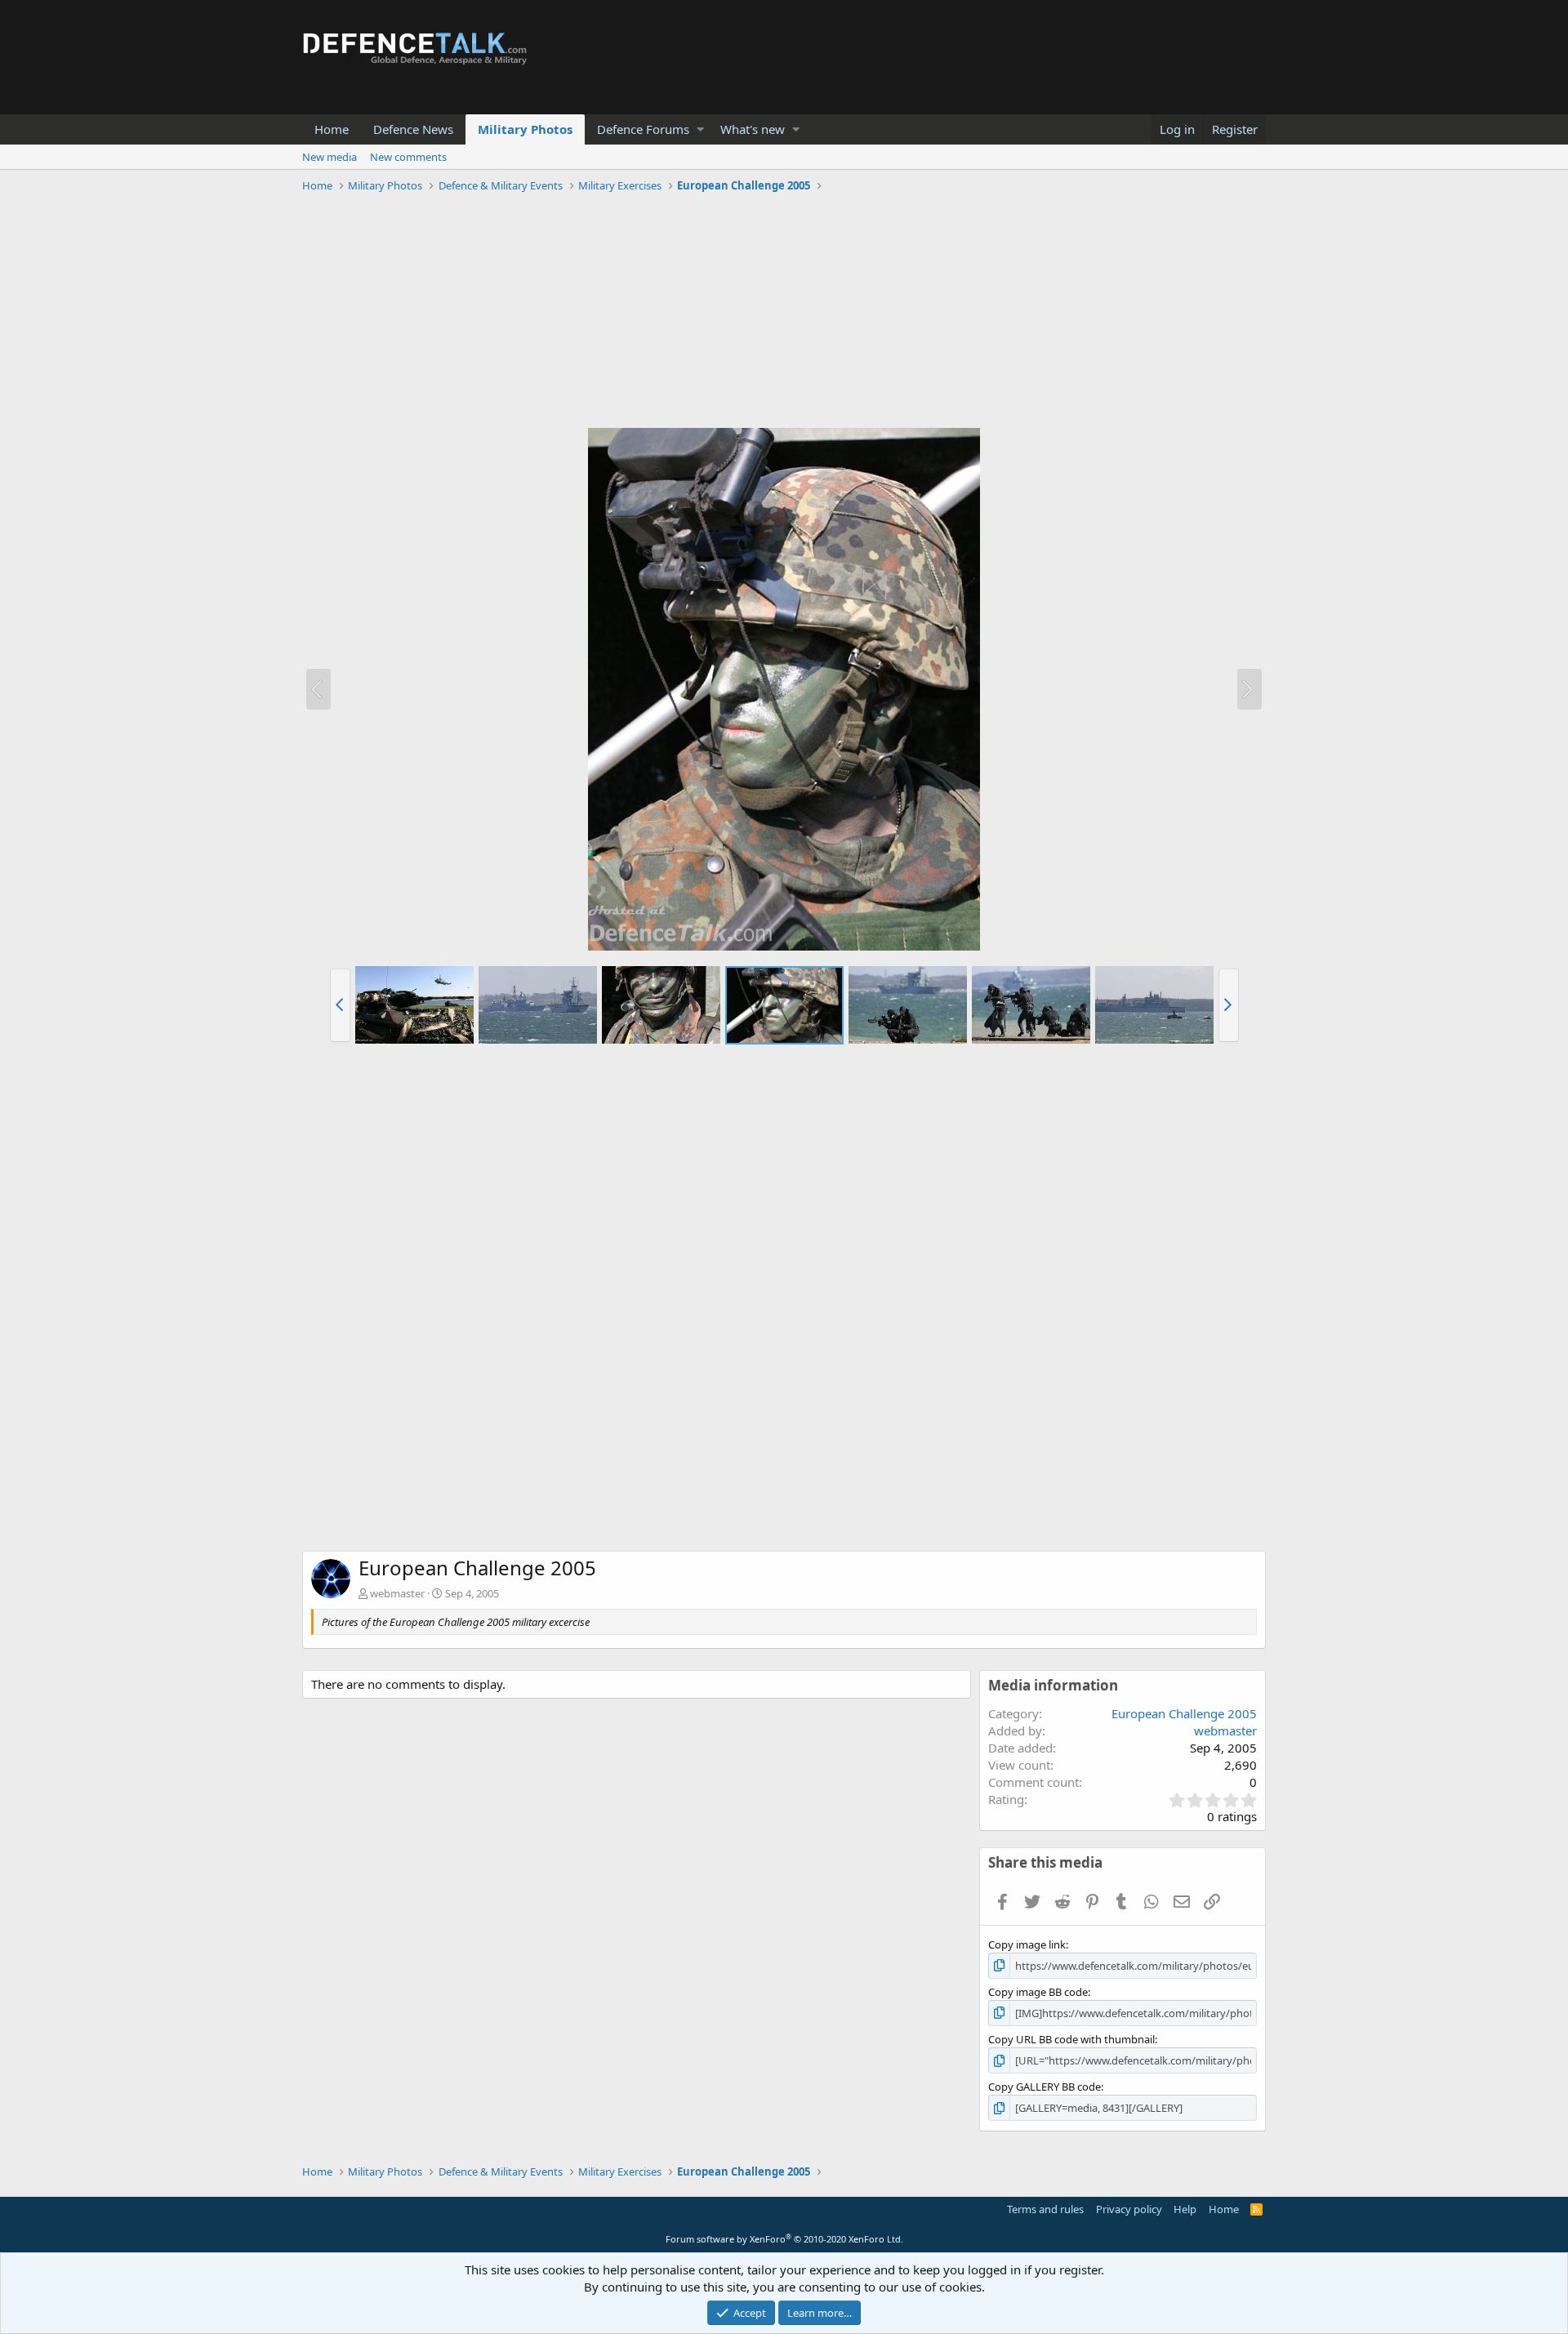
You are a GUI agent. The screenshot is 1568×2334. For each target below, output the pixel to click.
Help (1185, 2209)
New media (330, 157)
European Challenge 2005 (1184, 1713)
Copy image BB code (1038, 1992)
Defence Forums (643, 129)
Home (332, 129)
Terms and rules (1045, 2209)
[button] (700, 129)
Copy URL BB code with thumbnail (1071, 2039)
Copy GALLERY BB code (1045, 2087)
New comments (408, 157)
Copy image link (1027, 1944)
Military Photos (525, 129)
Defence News (413, 129)
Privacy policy (1129, 2209)
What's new (753, 129)
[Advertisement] (784, 313)
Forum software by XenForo (784, 2239)
